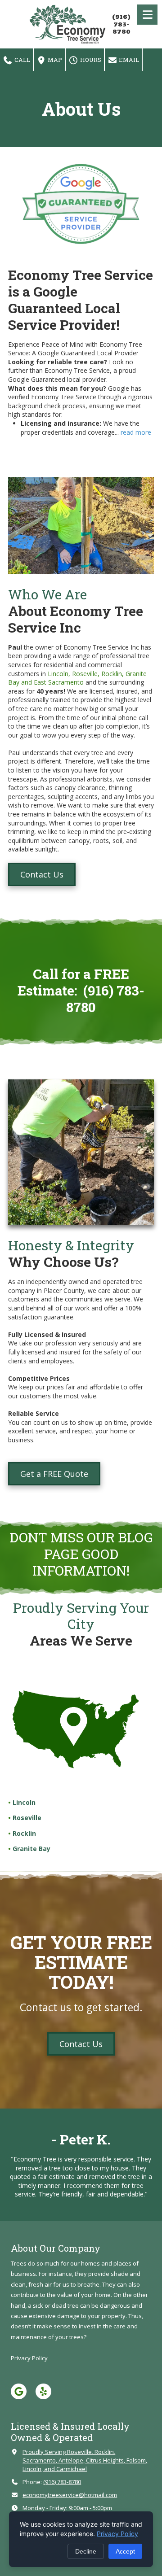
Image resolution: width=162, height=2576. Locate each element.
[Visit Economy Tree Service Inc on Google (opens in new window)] (19, 2391)
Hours (90, 60)
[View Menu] (147, 15)
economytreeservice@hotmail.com (70, 2495)
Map (54, 60)
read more (136, 432)
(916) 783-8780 (121, 24)
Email (128, 60)
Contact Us (42, 874)
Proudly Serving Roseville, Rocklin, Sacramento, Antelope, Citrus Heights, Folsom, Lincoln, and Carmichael (85, 2460)
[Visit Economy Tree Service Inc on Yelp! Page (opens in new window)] (43, 2391)
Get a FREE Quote (54, 1474)
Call (22, 60)
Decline (86, 2551)
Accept (125, 2551)
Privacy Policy (117, 2534)
